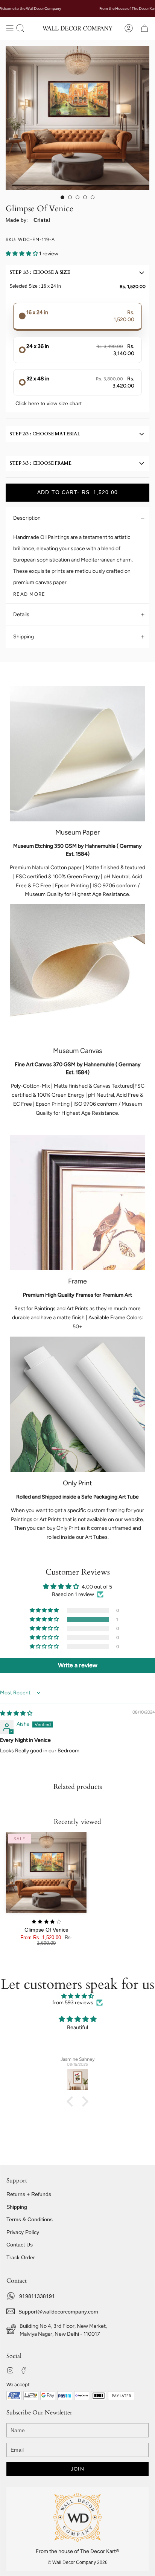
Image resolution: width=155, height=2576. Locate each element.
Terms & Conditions (30, 2219)
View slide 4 (85, 197)
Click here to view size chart (49, 403)
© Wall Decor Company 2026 (78, 2562)
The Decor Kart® (100, 2551)
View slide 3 (77, 197)
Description (27, 518)
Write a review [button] (78, 1665)
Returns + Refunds (29, 2194)
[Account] (129, 28)
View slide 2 (70, 197)
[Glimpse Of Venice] (46, 1872)
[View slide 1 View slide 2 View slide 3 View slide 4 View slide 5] (77, 118)
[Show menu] (10, 28)
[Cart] (144, 28)
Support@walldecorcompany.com (58, 2312)
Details (21, 614)
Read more (29, 594)
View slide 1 (62, 197)
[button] (20, 28)
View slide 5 (93, 197)
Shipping (24, 637)
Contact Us (20, 2245)
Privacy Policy (23, 2232)
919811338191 (37, 2296)
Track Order (21, 2257)
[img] (16, 1713)
